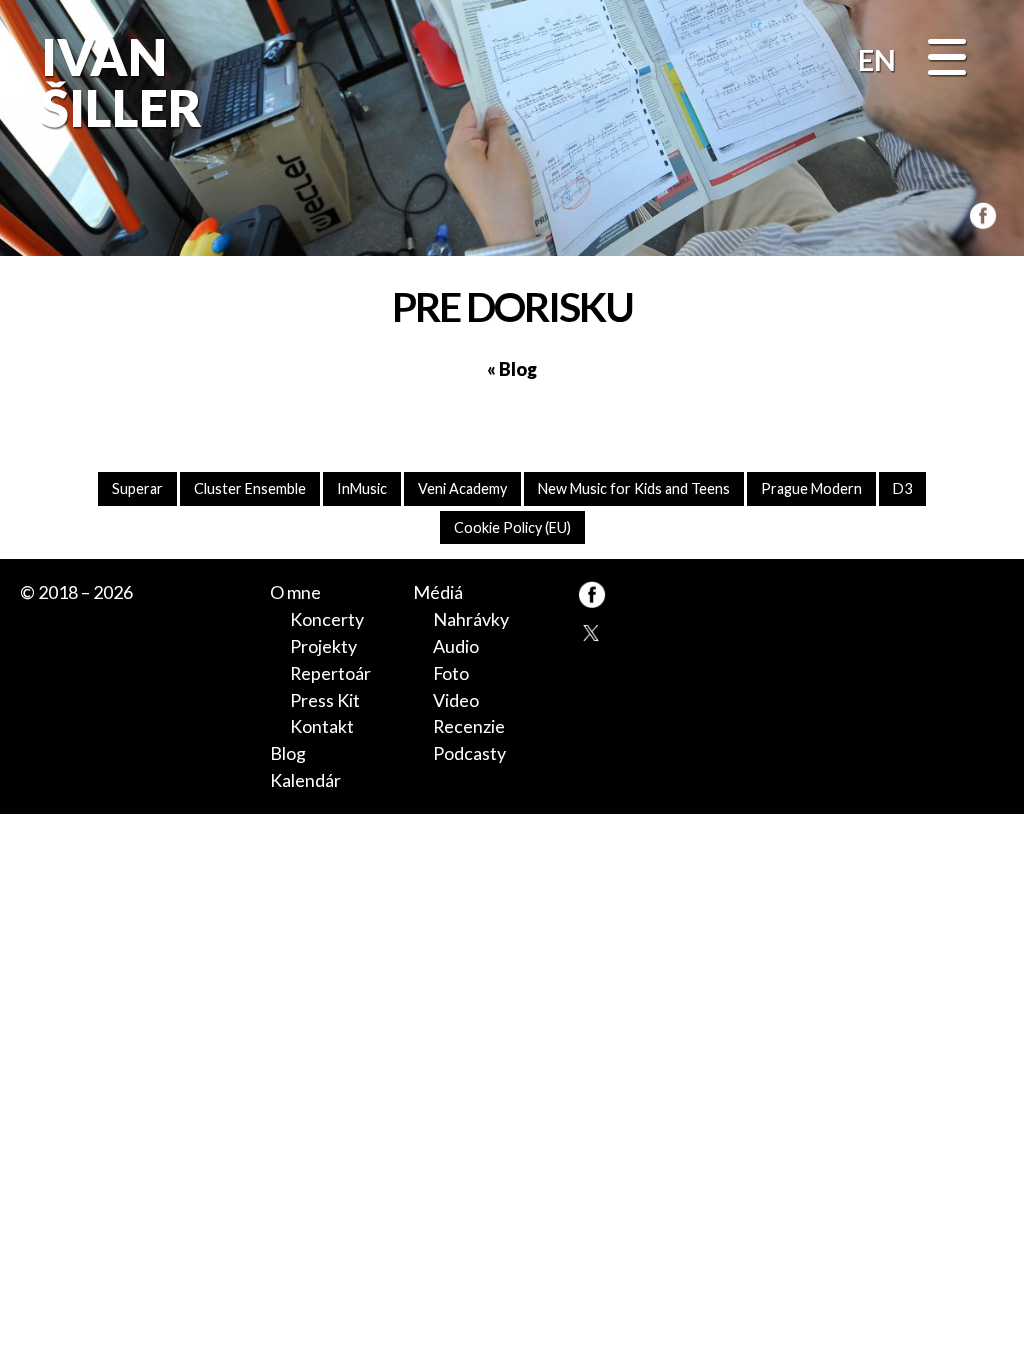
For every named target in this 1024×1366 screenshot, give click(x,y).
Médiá (438, 592)
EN (877, 60)
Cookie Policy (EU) (512, 527)
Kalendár (305, 780)
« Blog (512, 369)
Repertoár (330, 673)
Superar (137, 488)
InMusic (362, 488)
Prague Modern (811, 488)
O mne (295, 592)
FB (979, 213)
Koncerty (327, 619)
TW (592, 632)
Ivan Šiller (118, 82)
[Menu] (947, 59)
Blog (288, 753)
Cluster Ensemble (250, 488)
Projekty (323, 646)
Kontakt (322, 726)
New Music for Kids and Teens (634, 488)
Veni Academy (462, 488)
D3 (902, 488)
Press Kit (325, 700)
